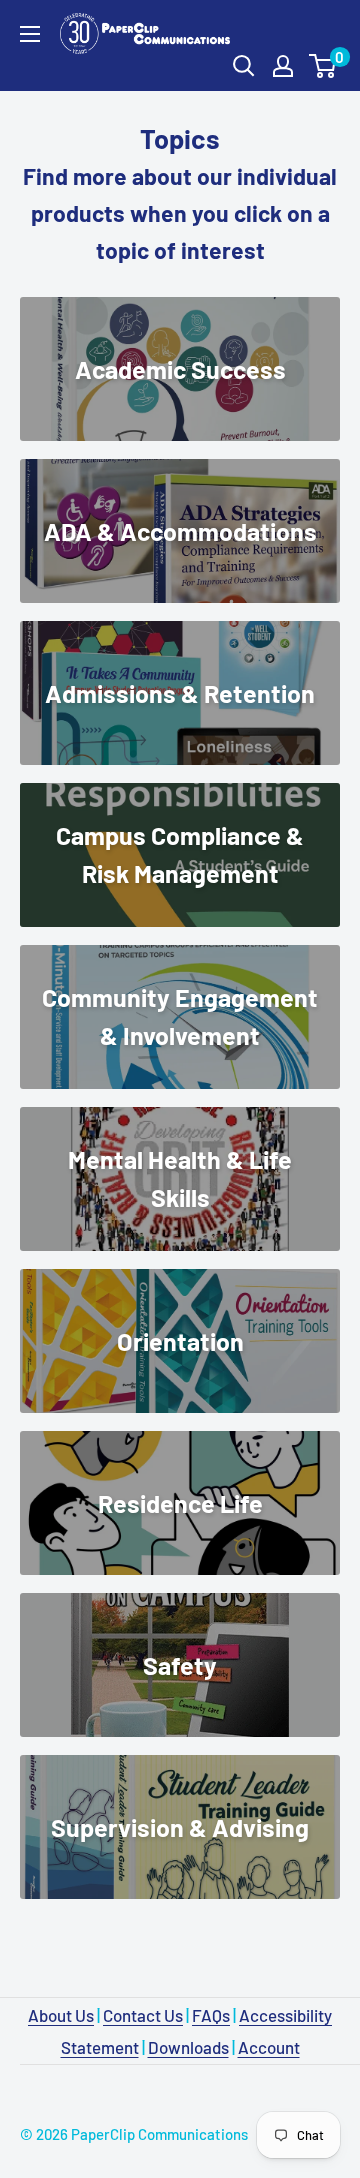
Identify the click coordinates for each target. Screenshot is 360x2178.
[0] (323, 66)
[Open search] (244, 66)
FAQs (211, 2015)
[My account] (283, 66)
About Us (61, 2015)
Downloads (188, 2047)
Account (269, 2047)
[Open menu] (30, 34)
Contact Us (143, 2015)
